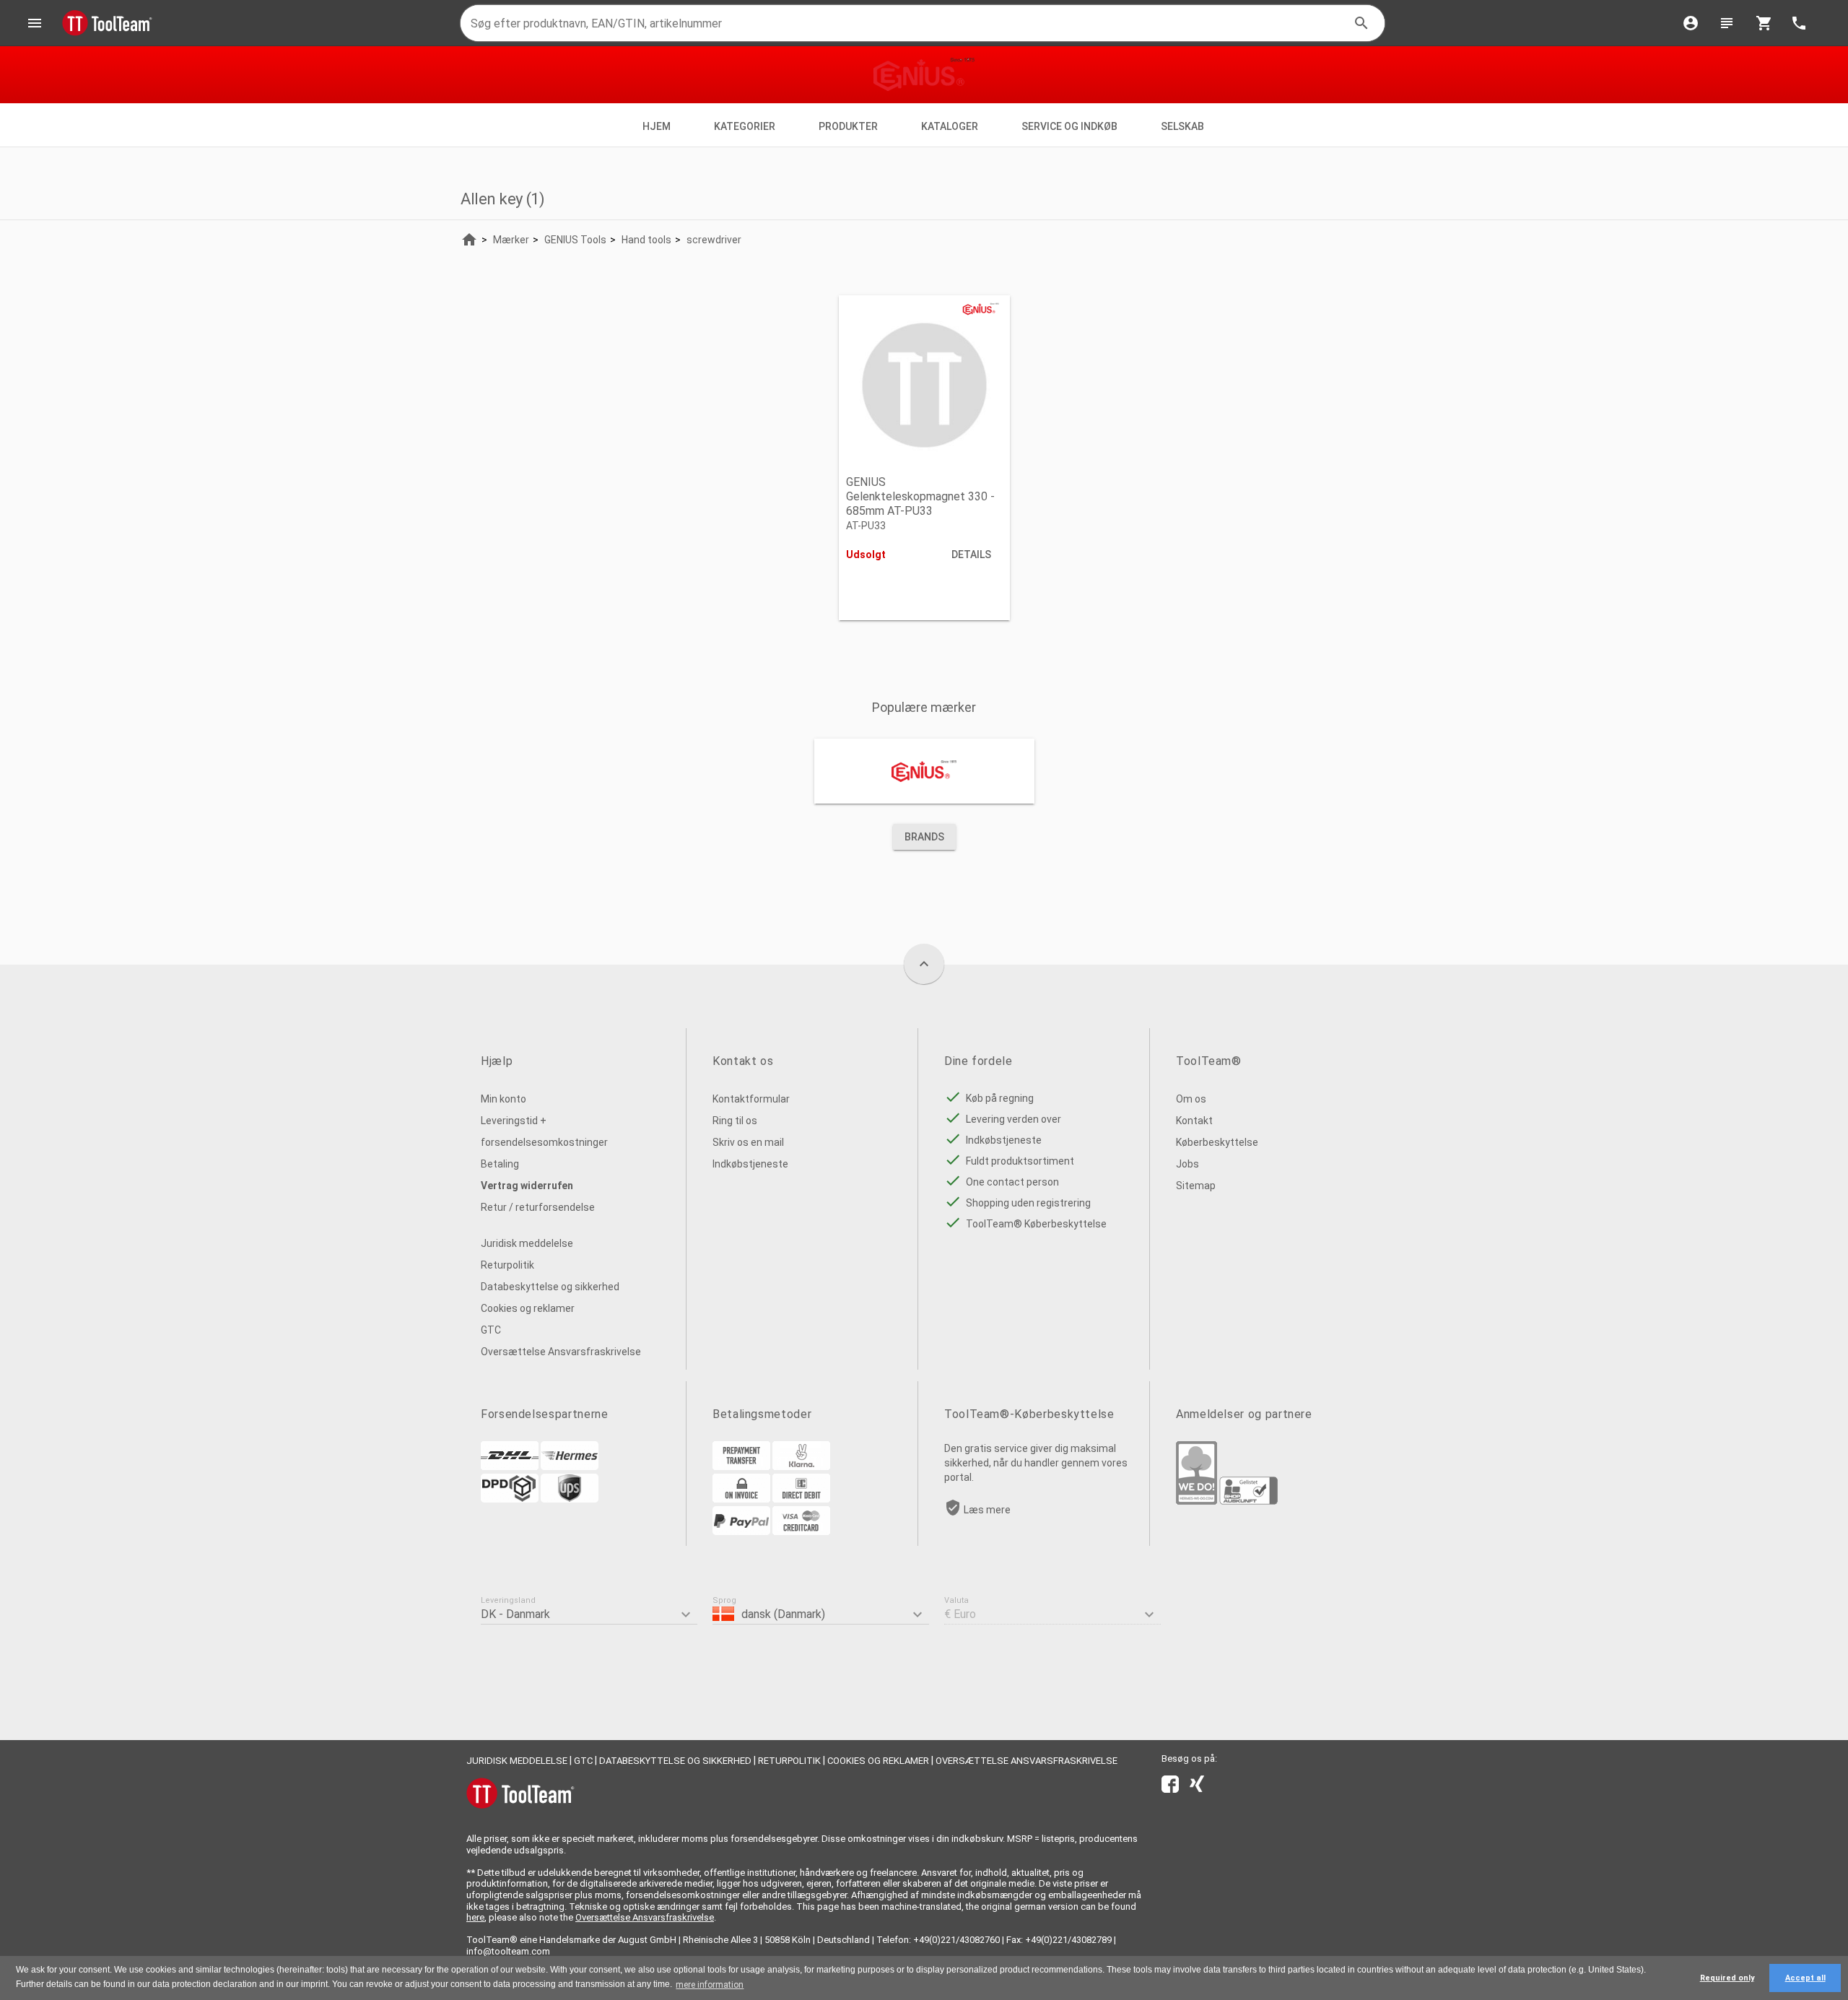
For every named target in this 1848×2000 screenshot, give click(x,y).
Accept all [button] (1805, 1978)
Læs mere (987, 1510)
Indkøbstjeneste (750, 1164)
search (1361, 23)
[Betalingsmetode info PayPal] (741, 1531)
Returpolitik (507, 1265)
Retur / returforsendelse (538, 1207)
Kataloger (950, 126)
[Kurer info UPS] (570, 1499)
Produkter (848, 126)
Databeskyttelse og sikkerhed (550, 1287)
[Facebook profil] (1170, 1787)
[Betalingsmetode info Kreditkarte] (801, 1531)
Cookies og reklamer (528, 1308)
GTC (491, 1330)
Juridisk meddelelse (527, 1243)
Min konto (504, 1099)
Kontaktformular (751, 1099)
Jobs (1187, 1164)
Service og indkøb (1069, 126)
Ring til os (735, 1121)
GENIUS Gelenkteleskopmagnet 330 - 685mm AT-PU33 (920, 496)
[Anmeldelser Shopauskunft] (1248, 1501)
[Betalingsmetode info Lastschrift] (801, 1499)
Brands (924, 837)
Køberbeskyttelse (1217, 1142)
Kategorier (745, 126)
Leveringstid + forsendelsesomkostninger (544, 1131)
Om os (1191, 1099)
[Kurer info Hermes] (570, 1466)
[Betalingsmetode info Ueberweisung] (741, 1466)
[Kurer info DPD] (510, 1499)
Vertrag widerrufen (527, 1186)
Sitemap (1196, 1186)
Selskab (1184, 126)
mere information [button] (710, 1985)
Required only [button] (1727, 1978)
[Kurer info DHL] (510, 1466)
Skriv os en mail (748, 1142)
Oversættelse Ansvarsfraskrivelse (561, 1352)
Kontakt (1194, 1121)
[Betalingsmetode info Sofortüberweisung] (801, 1466)
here (475, 1917)
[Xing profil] (1197, 1787)
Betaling (500, 1164)
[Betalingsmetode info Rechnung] (741, 1499)
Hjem (657, 126)
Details (971, 555)
